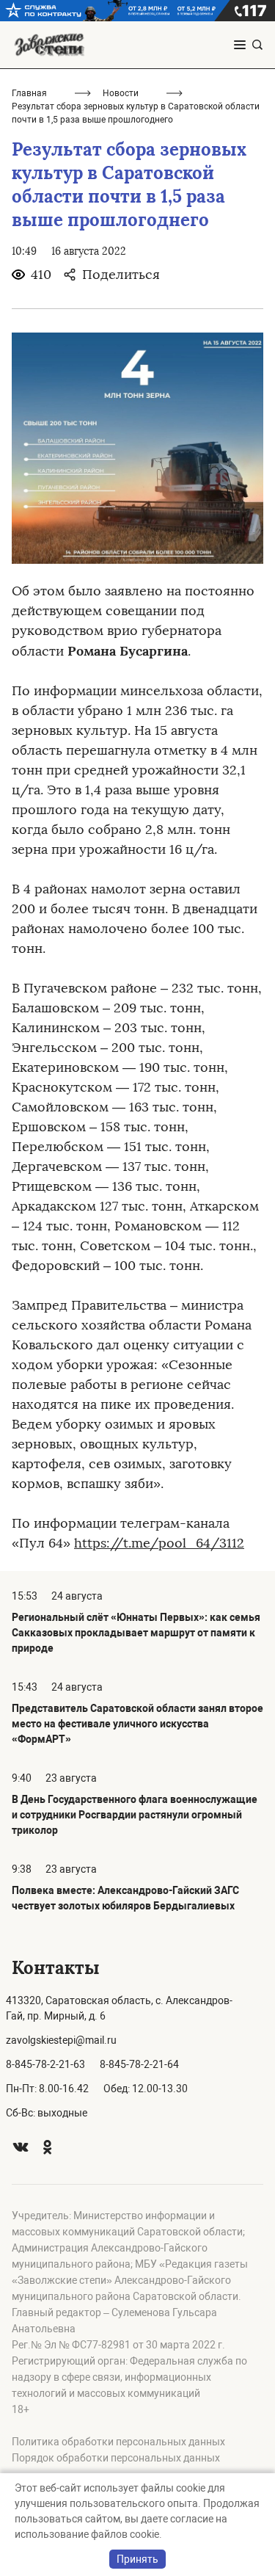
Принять (137, 2559)
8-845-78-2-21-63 (45, 2064)
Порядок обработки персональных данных (116, 2458)
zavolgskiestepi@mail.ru (61, 2040)
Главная (29, 93)
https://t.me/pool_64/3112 (159, 1543)
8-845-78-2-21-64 (139, 2064)
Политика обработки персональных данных (118, 2442)
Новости (121, 93)
